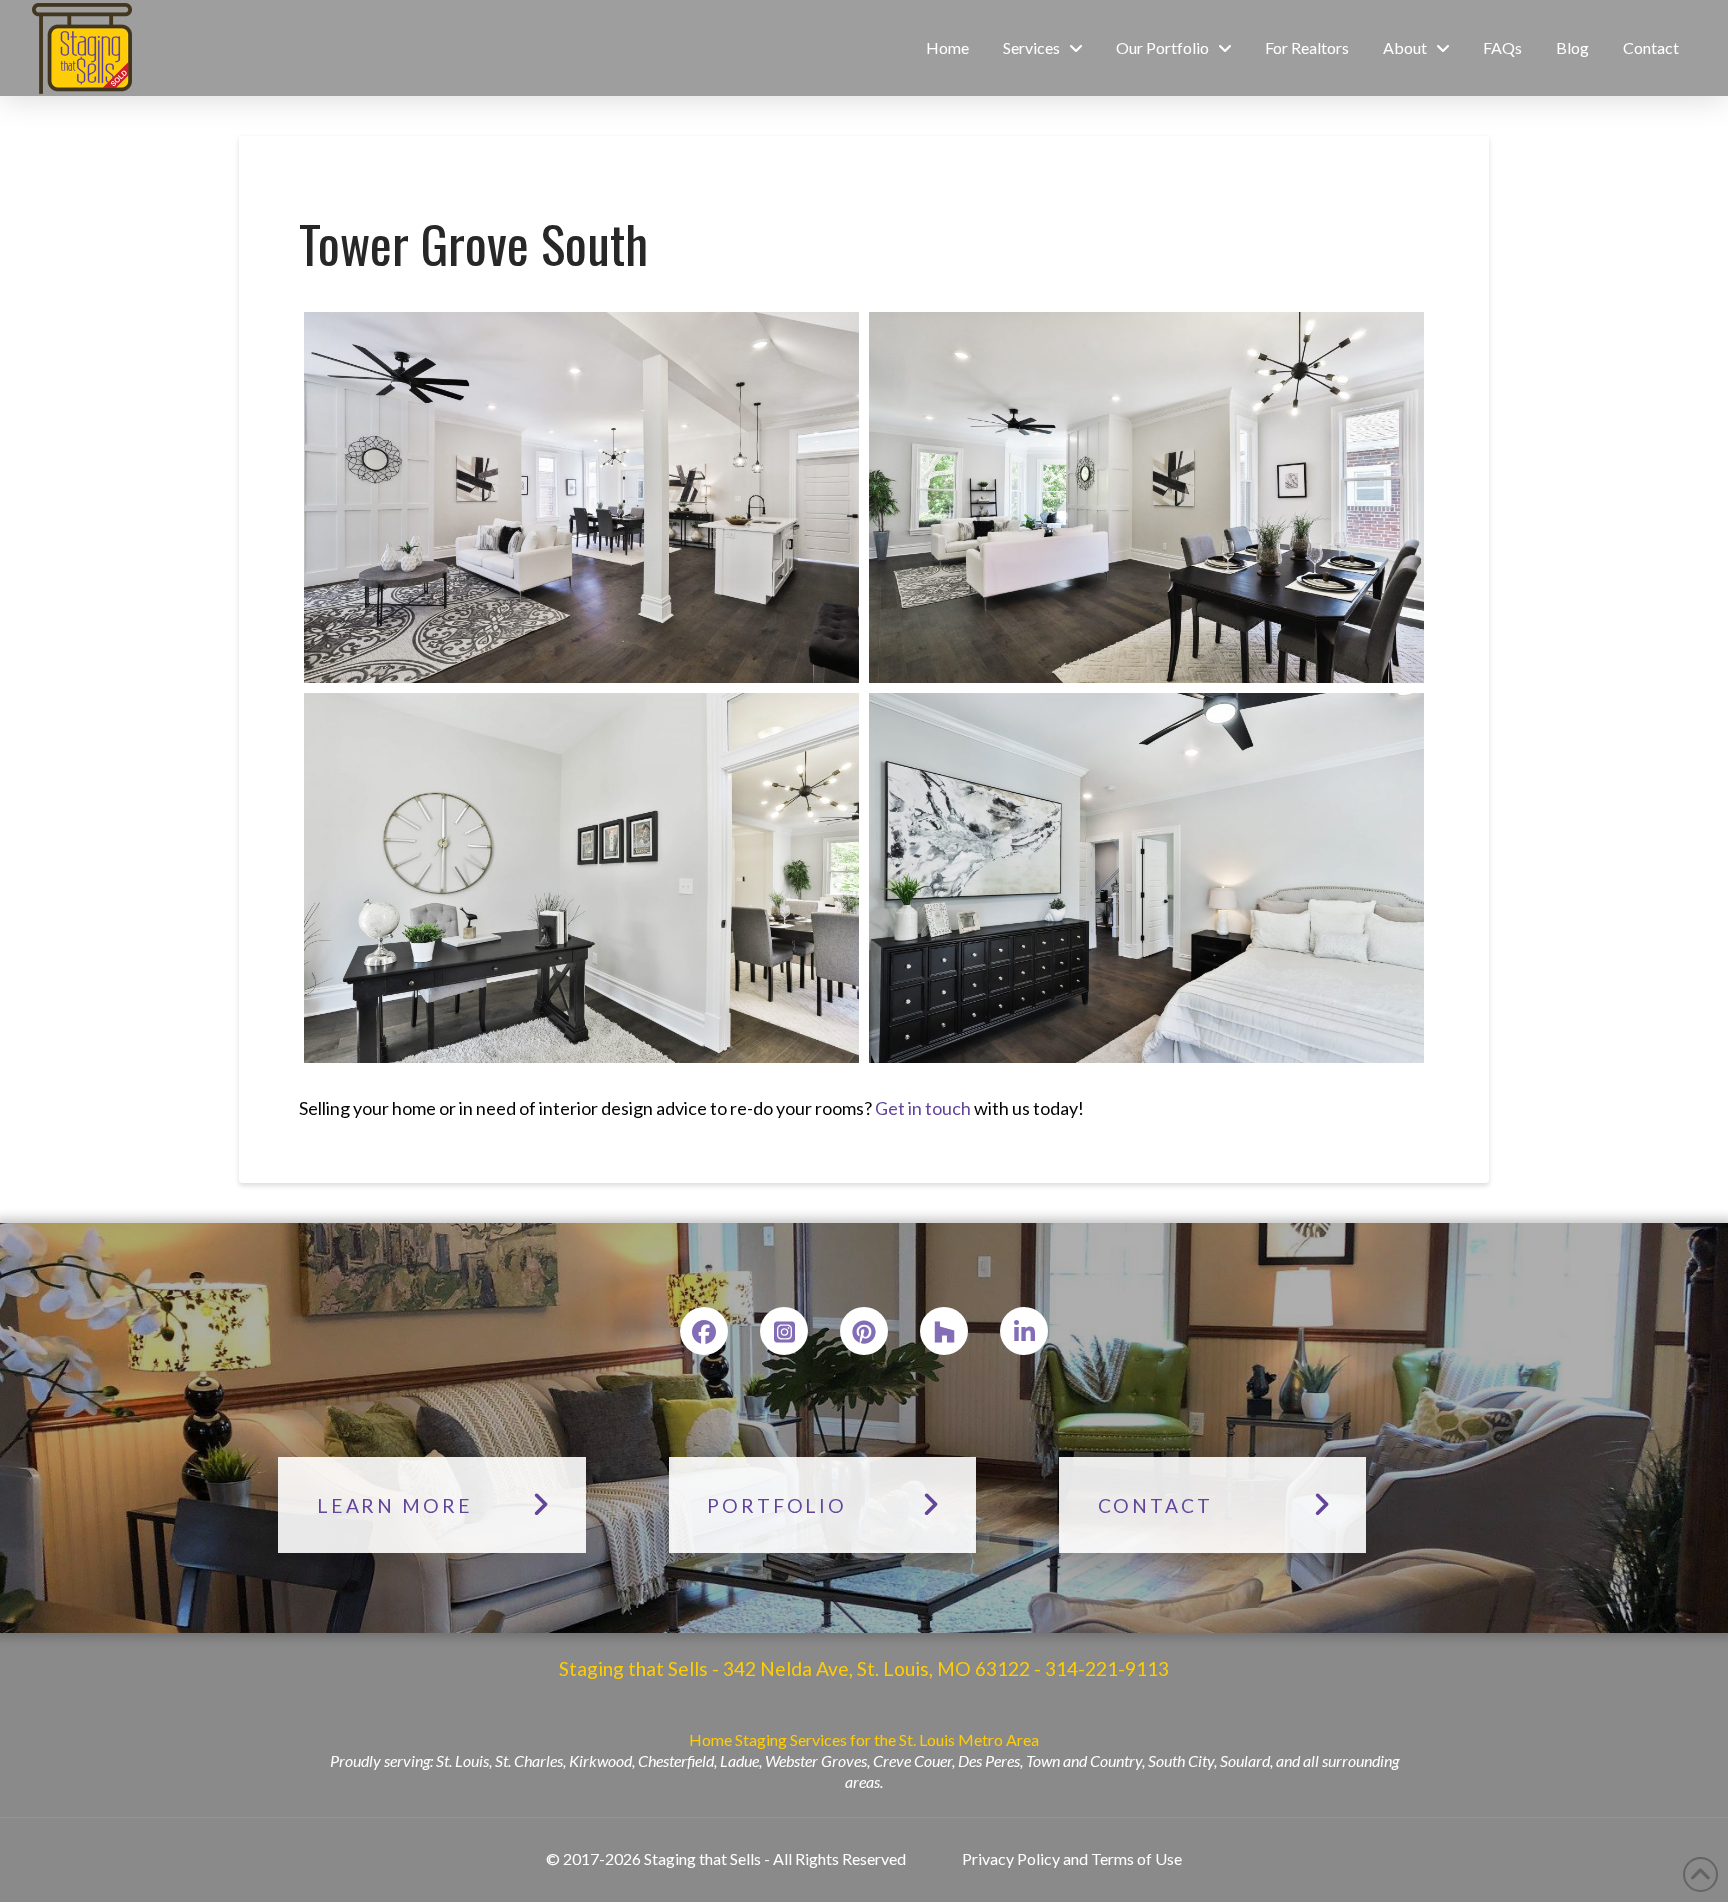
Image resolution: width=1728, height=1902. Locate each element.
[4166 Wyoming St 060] (1146, 497)
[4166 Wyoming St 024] (581, 497)
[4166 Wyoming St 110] (581, 878)
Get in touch (923, 1108)
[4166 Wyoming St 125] (1146, 878)
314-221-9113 (1105, 1668)
